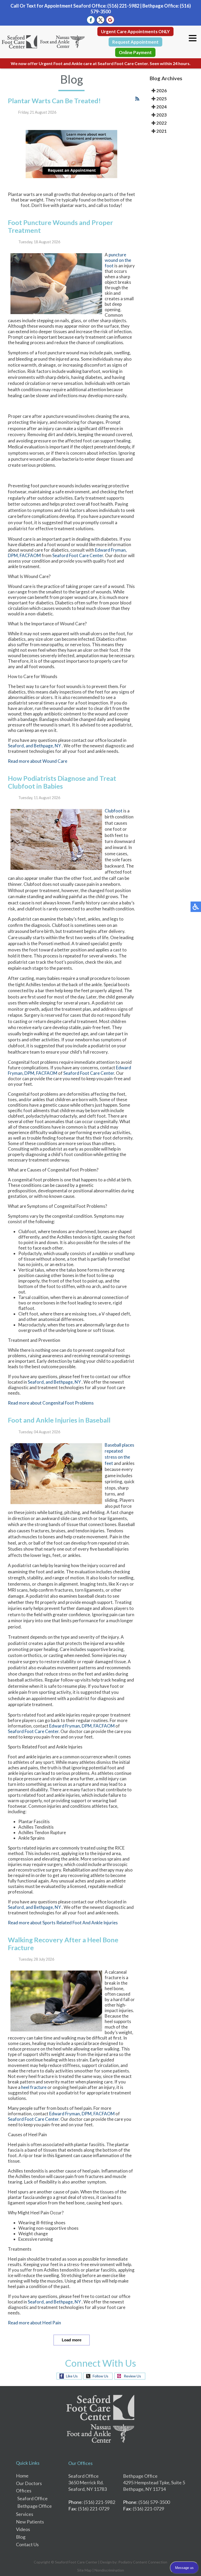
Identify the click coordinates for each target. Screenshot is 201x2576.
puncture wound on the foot (118, 260)
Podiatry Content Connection (143, 2562)
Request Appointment (135, 42)
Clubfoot (114, 811)
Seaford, (16, 746)
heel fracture (34, 2087)
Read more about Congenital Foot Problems (51, 1403)
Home (22, 2476)
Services (25, 2514)
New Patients (30, 2522)
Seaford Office (32, 2498)
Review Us (132, 2376)
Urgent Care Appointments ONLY (135, 31)
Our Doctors (29, 2483)
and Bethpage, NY (43, 746)
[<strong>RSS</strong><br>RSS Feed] (137, 99)
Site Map (84, 2570)
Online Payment (135, 52)
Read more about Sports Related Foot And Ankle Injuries (63, 1923)
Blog (21, 2537)
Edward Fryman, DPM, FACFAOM (82, 1726)
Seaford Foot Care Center (78, 555)
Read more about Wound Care (38, 761)
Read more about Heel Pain (34, 2323)
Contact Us (27, 2544)
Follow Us (100, 2376)
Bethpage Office (35, 2506)
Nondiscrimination (109, 2570)
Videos (23, 2529)
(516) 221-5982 (123, 6)
